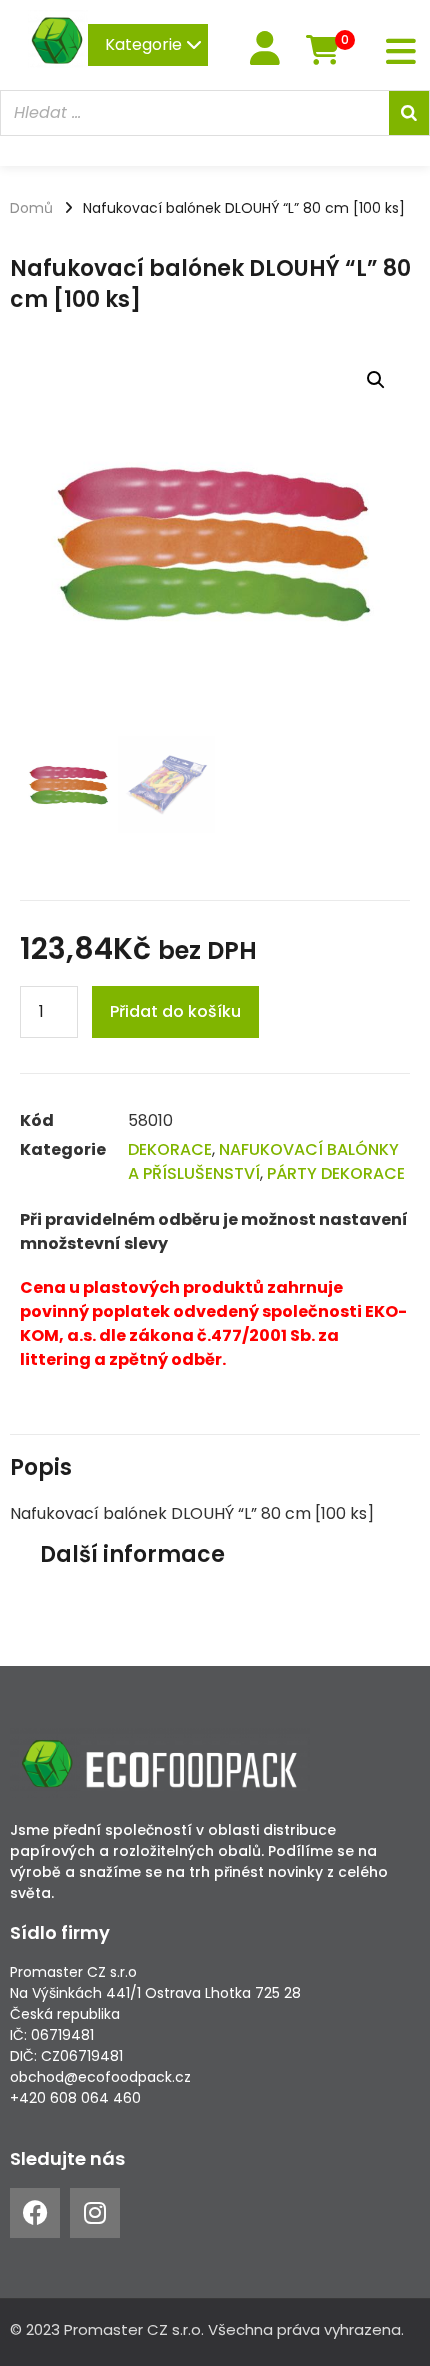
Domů (31, 208)
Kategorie (145, 44)
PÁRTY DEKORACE (336, 1173)
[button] (376, 380)
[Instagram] (95, 2213)
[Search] (409, 113)
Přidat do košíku (175, 1011)
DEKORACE (170, 1149)
